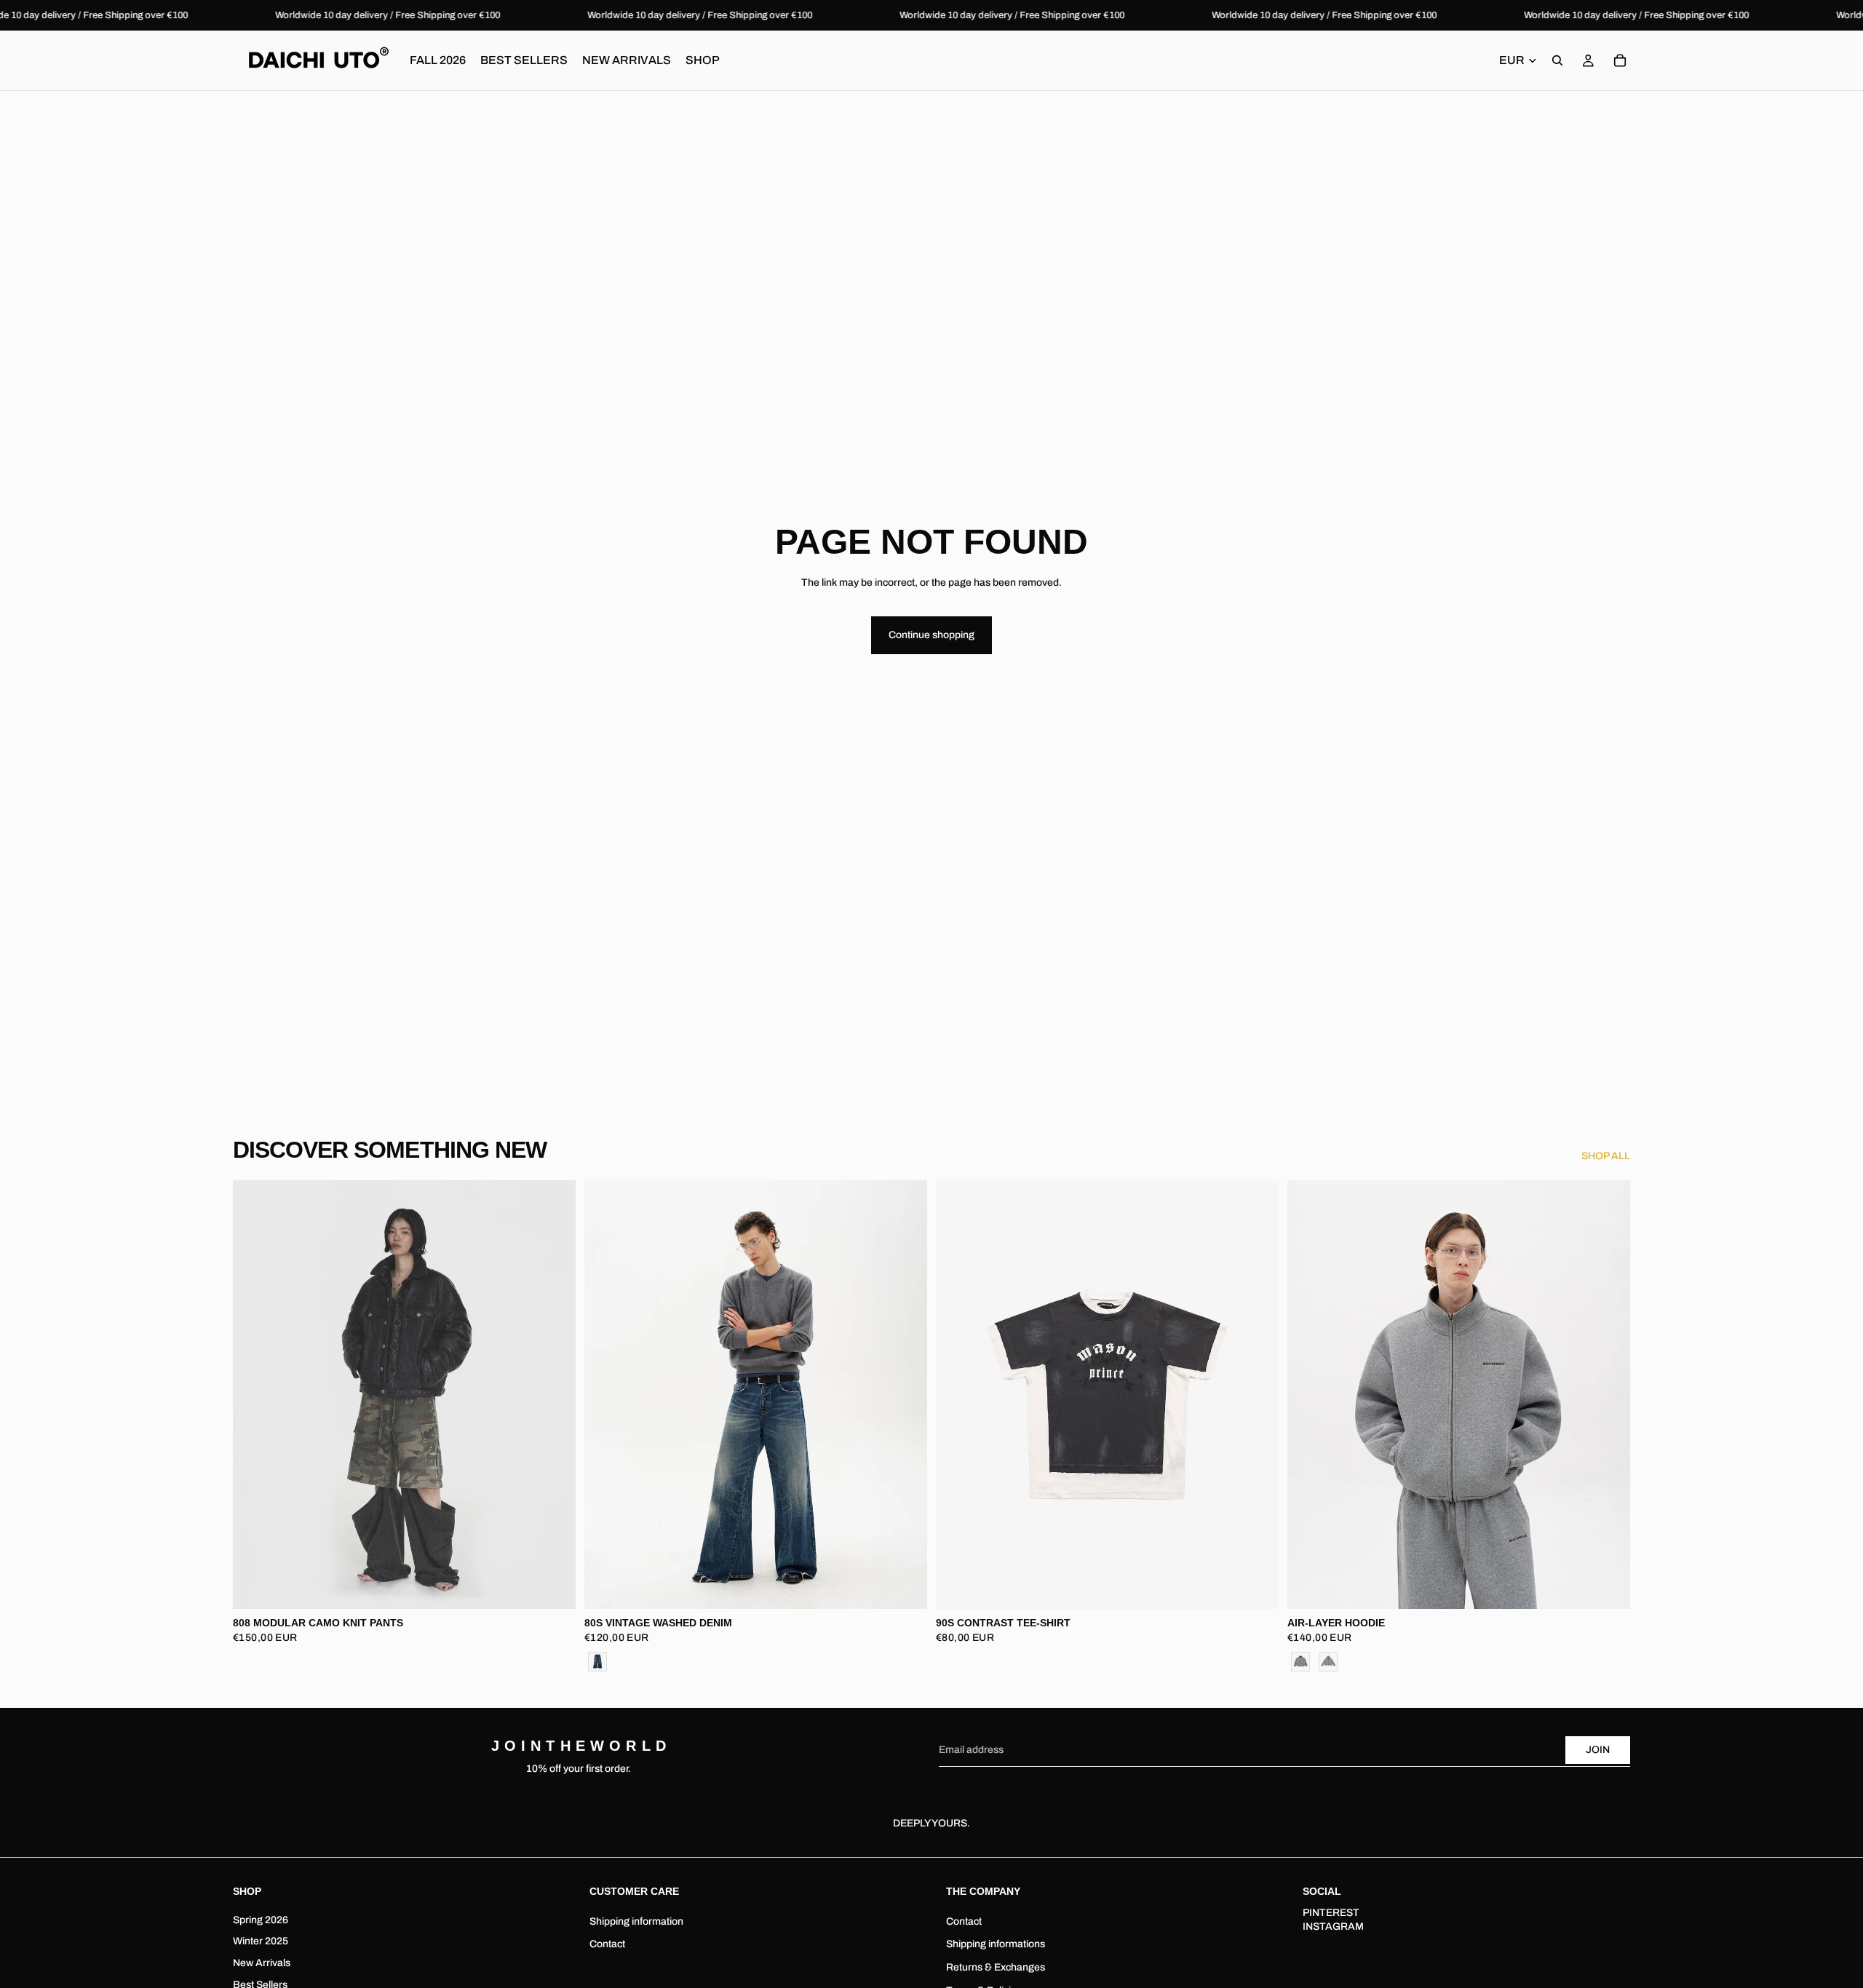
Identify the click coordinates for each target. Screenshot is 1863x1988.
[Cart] (1620, 60)
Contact (607, 1944)
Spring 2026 (261, 1919)
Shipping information (636, 1921)
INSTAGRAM (1333, 1927)
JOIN (1598, 1750)
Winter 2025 (261, 1941)
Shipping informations (996, 1944)
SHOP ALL (1606, 1156)
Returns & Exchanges (996, 1967)
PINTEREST (1331, 1912)
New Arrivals (262, 1963)
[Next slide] (554, 1395)
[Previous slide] (255, 1395)
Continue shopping (931, 635)
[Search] (1557, 60)
